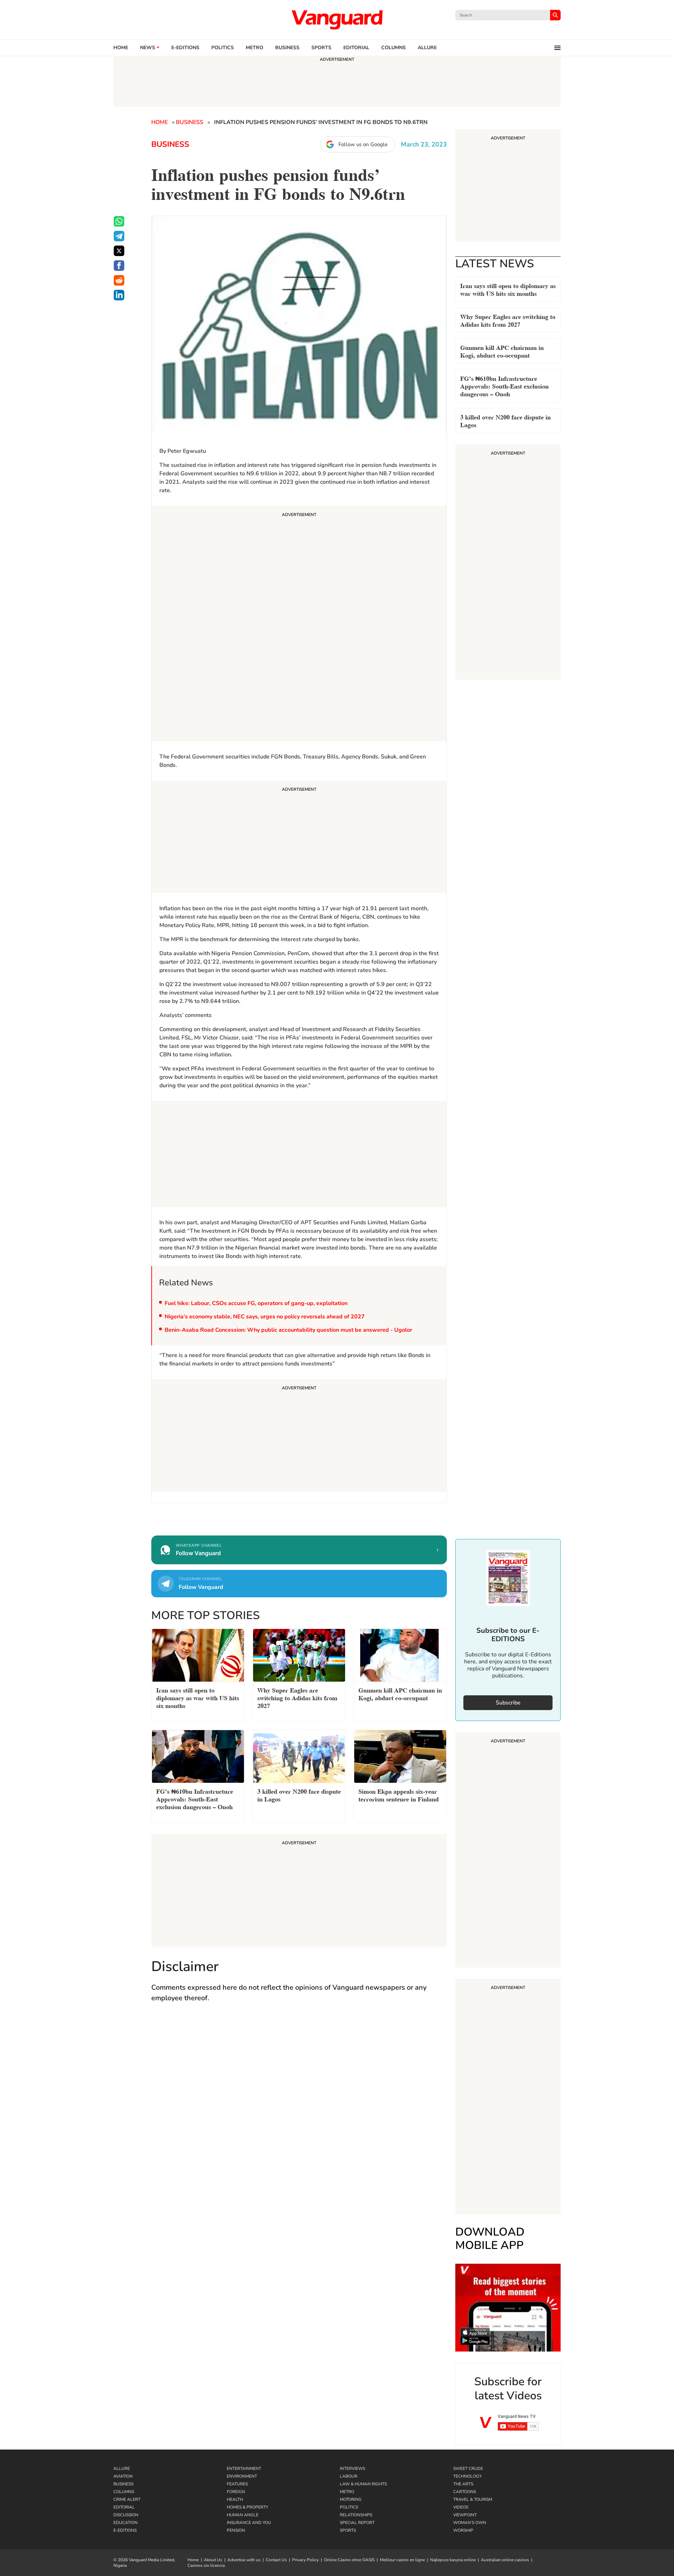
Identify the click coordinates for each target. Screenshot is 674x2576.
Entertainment (244, 2469)
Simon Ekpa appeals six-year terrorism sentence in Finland (399, 1795)
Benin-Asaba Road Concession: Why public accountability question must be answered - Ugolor (288, 1330)
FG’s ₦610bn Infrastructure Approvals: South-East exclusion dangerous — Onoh (504, 386)
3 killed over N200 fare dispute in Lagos (505, 420)
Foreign (236, 2492)
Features (237, 2484)
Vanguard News (337, 20)
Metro (255, 48)
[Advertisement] (299, 625)
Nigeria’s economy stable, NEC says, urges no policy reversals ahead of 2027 (265, 1317)
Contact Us (276, 2560)
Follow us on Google (363, 144)
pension (236, 2530)
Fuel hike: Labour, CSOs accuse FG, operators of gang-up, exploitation (256, 1303)
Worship (463, 2530)
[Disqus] (299, 2111)
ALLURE (427, 48)
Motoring (351, 2499)
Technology (467, 2476)
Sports (321, 48)
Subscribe (508, 1703)
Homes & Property (247, 2507)
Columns (394, 48)
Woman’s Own (470, 2523)
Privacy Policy (305, 2560)
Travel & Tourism (473, 2499)
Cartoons (465, 2492)
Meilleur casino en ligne (402, 2560)
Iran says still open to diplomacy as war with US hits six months (508, 289)
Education (125, 2523)
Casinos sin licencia (206, 2565)
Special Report (357, 2523)
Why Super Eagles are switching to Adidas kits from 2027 (508, 320)
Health (235, 2499)
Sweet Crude (468, 2469)
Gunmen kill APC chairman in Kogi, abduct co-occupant (502, 351)
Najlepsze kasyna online (453, 2560)
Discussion (126, 2515)
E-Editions (125, 2530)
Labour (349, 2476)
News (148, 48)
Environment (242, 2476)
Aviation (123, 2476)
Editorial (356, 48)
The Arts (463, 2484)
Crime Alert (127, 2499)
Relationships (356, 2515)
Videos (461, 2507)
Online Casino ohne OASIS (349, 2560)
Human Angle (243, 2515)
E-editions (185, 48)
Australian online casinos (505, 2560)
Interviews (352, 2469)
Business (287, 48)
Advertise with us (244, 2560)
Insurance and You (249, 2523)
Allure (122, 2469)
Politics (223, 48)
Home (121, 48)
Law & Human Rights (363, 2484)
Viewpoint (465, 2515)
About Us (213, 2560)
